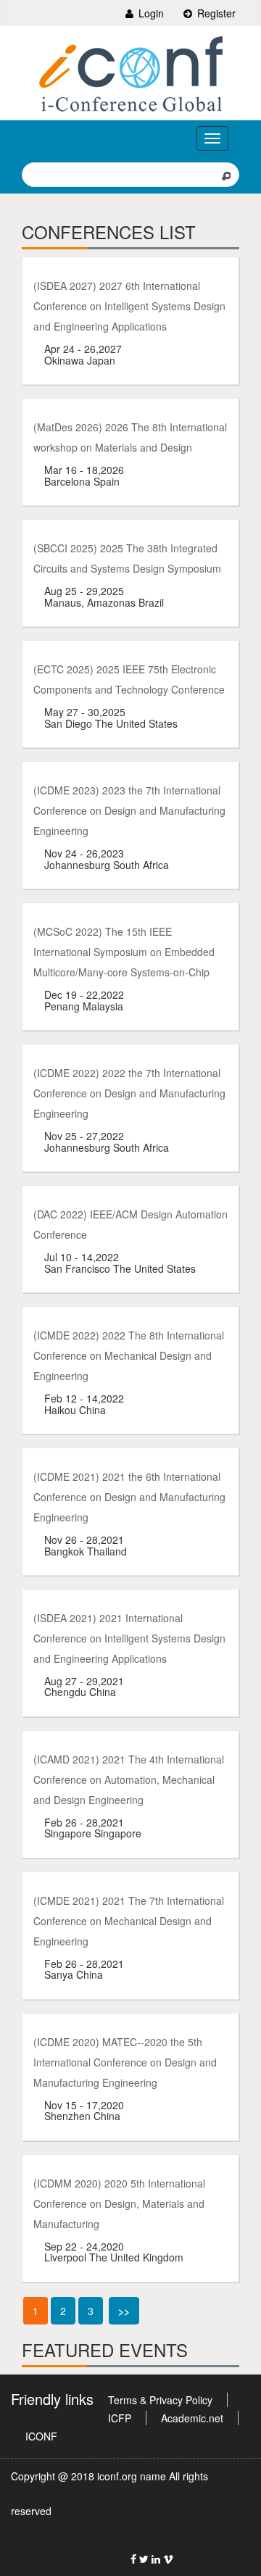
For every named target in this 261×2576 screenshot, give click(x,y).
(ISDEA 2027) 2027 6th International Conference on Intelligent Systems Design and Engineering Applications (129, 306)
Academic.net (192, 2418)
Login (150, 13)
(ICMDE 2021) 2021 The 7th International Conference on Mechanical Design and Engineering (129, 1921)
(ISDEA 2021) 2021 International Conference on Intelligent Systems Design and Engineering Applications (129, 1638)
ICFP (120, 2418)
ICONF (41, 2436)
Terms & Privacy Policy (160, 2400)
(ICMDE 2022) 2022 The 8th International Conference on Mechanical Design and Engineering (129, 1355)
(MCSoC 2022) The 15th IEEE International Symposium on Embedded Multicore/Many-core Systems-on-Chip (124, 952)
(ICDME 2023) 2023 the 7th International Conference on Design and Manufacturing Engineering (129, 810)
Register (215, 13)
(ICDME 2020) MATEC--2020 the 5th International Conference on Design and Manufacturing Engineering (125, 2062)
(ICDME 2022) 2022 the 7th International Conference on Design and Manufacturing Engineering (129, 1093)
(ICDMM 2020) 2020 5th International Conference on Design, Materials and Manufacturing (119, 2203)
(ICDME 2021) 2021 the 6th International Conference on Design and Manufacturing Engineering (129, 1497)
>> (124, 2311)
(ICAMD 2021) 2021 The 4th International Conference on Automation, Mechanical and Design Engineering (129, 1779)
